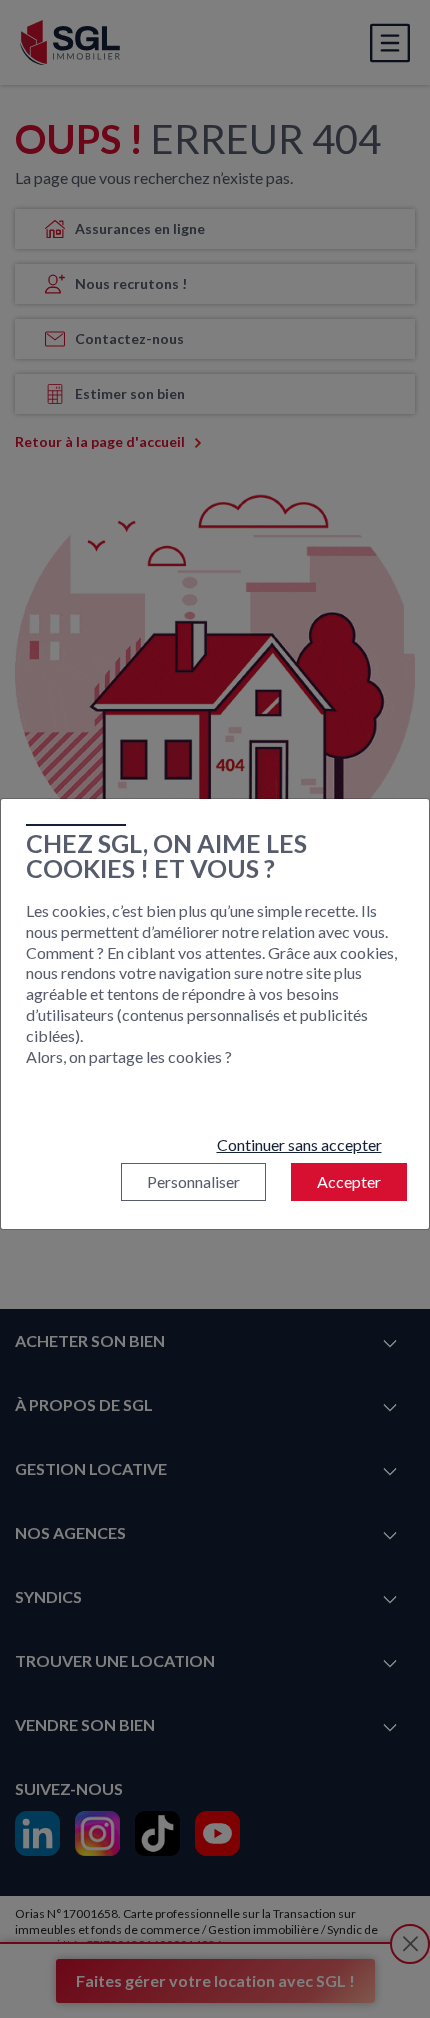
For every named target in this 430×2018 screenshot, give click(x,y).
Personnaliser (193, 1181)
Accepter (349, 1181)
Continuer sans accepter (299, 1144)
